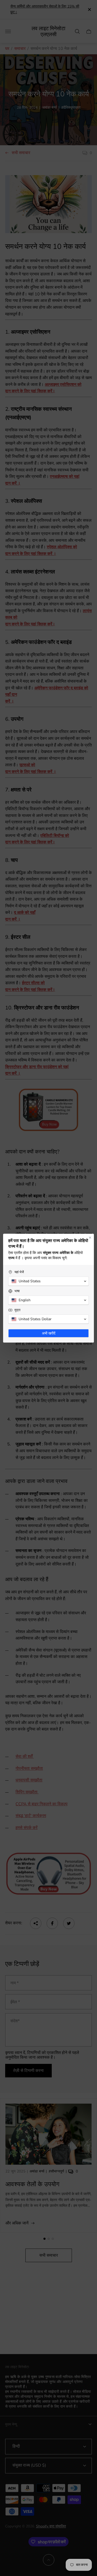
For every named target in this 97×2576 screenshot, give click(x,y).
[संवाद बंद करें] (90, 1238)
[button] (48, 1281)
